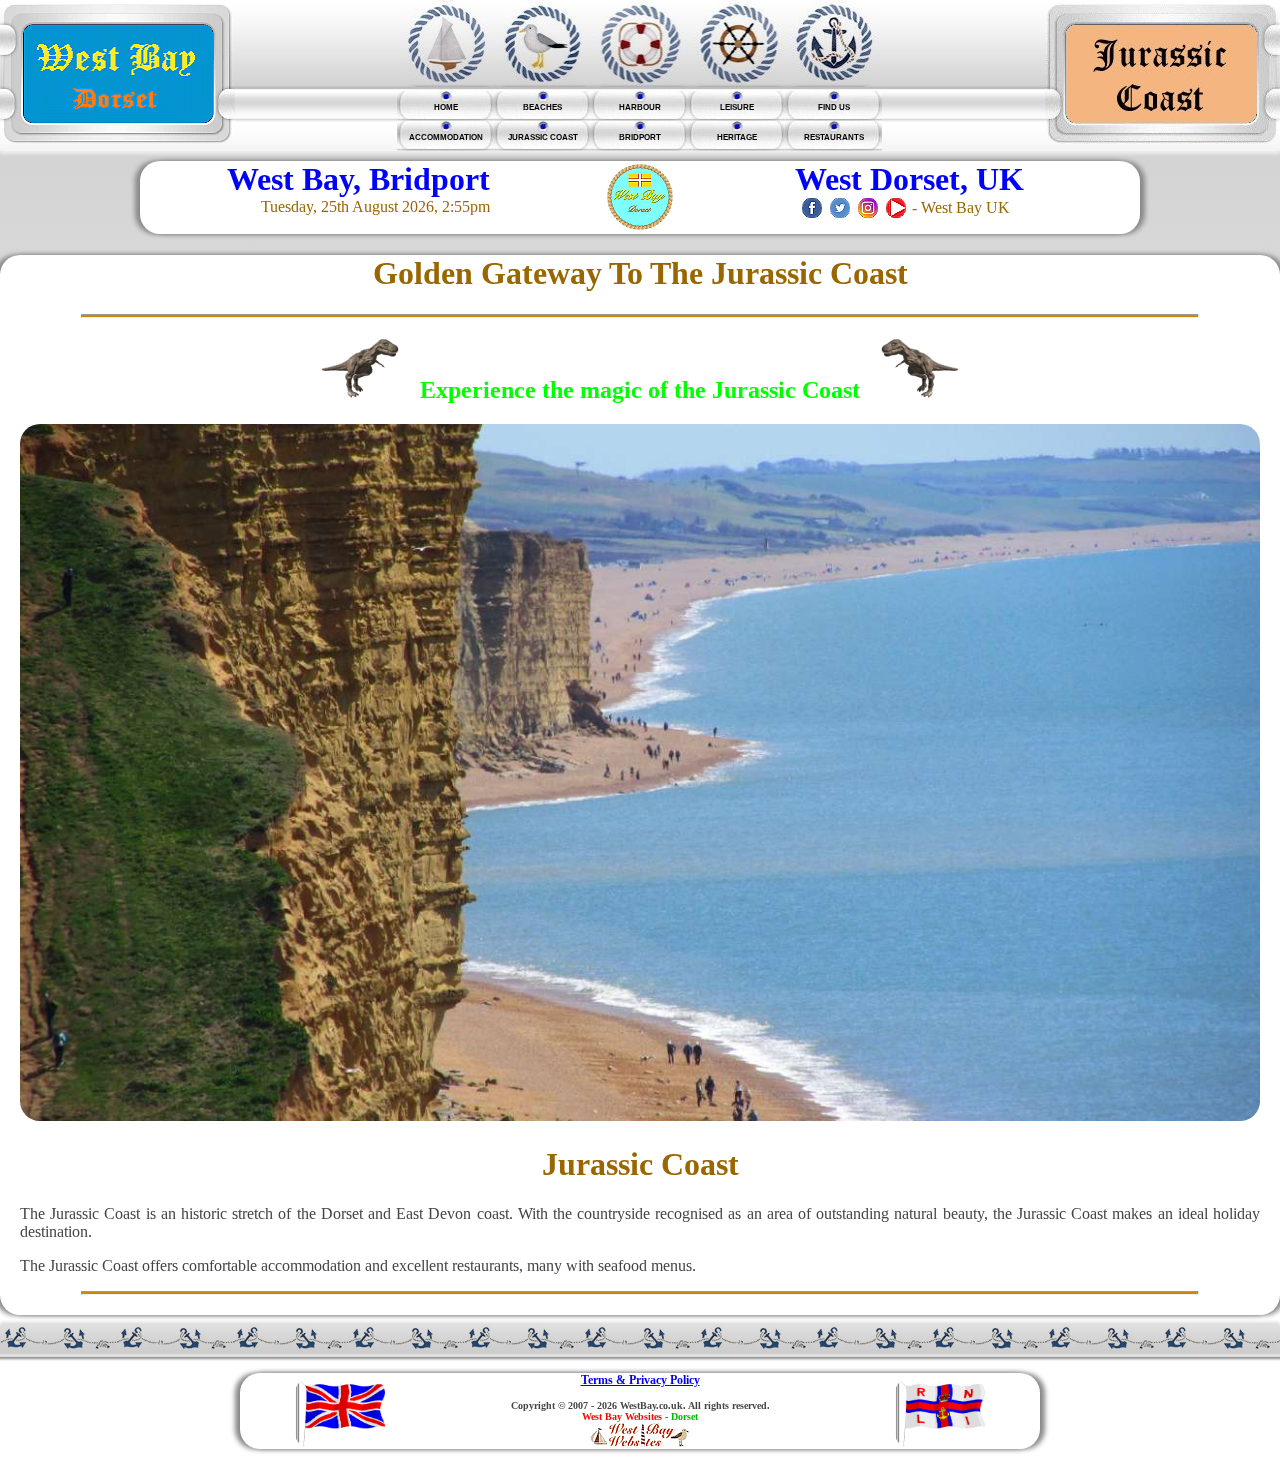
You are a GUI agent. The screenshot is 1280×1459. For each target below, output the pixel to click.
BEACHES (542, 107)
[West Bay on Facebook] (812, 207)
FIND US (834, 107)
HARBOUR (640, 107)
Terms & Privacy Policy (640, 1380)
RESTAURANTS (834, 137)
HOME (446, 107)
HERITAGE (737, 137)
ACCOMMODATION (446, 137)
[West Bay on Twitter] (840, 207)
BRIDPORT (640, 137)
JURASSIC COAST (543, 137)
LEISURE (737, 107)
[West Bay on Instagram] (868, 207)
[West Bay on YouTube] (896, 207)
